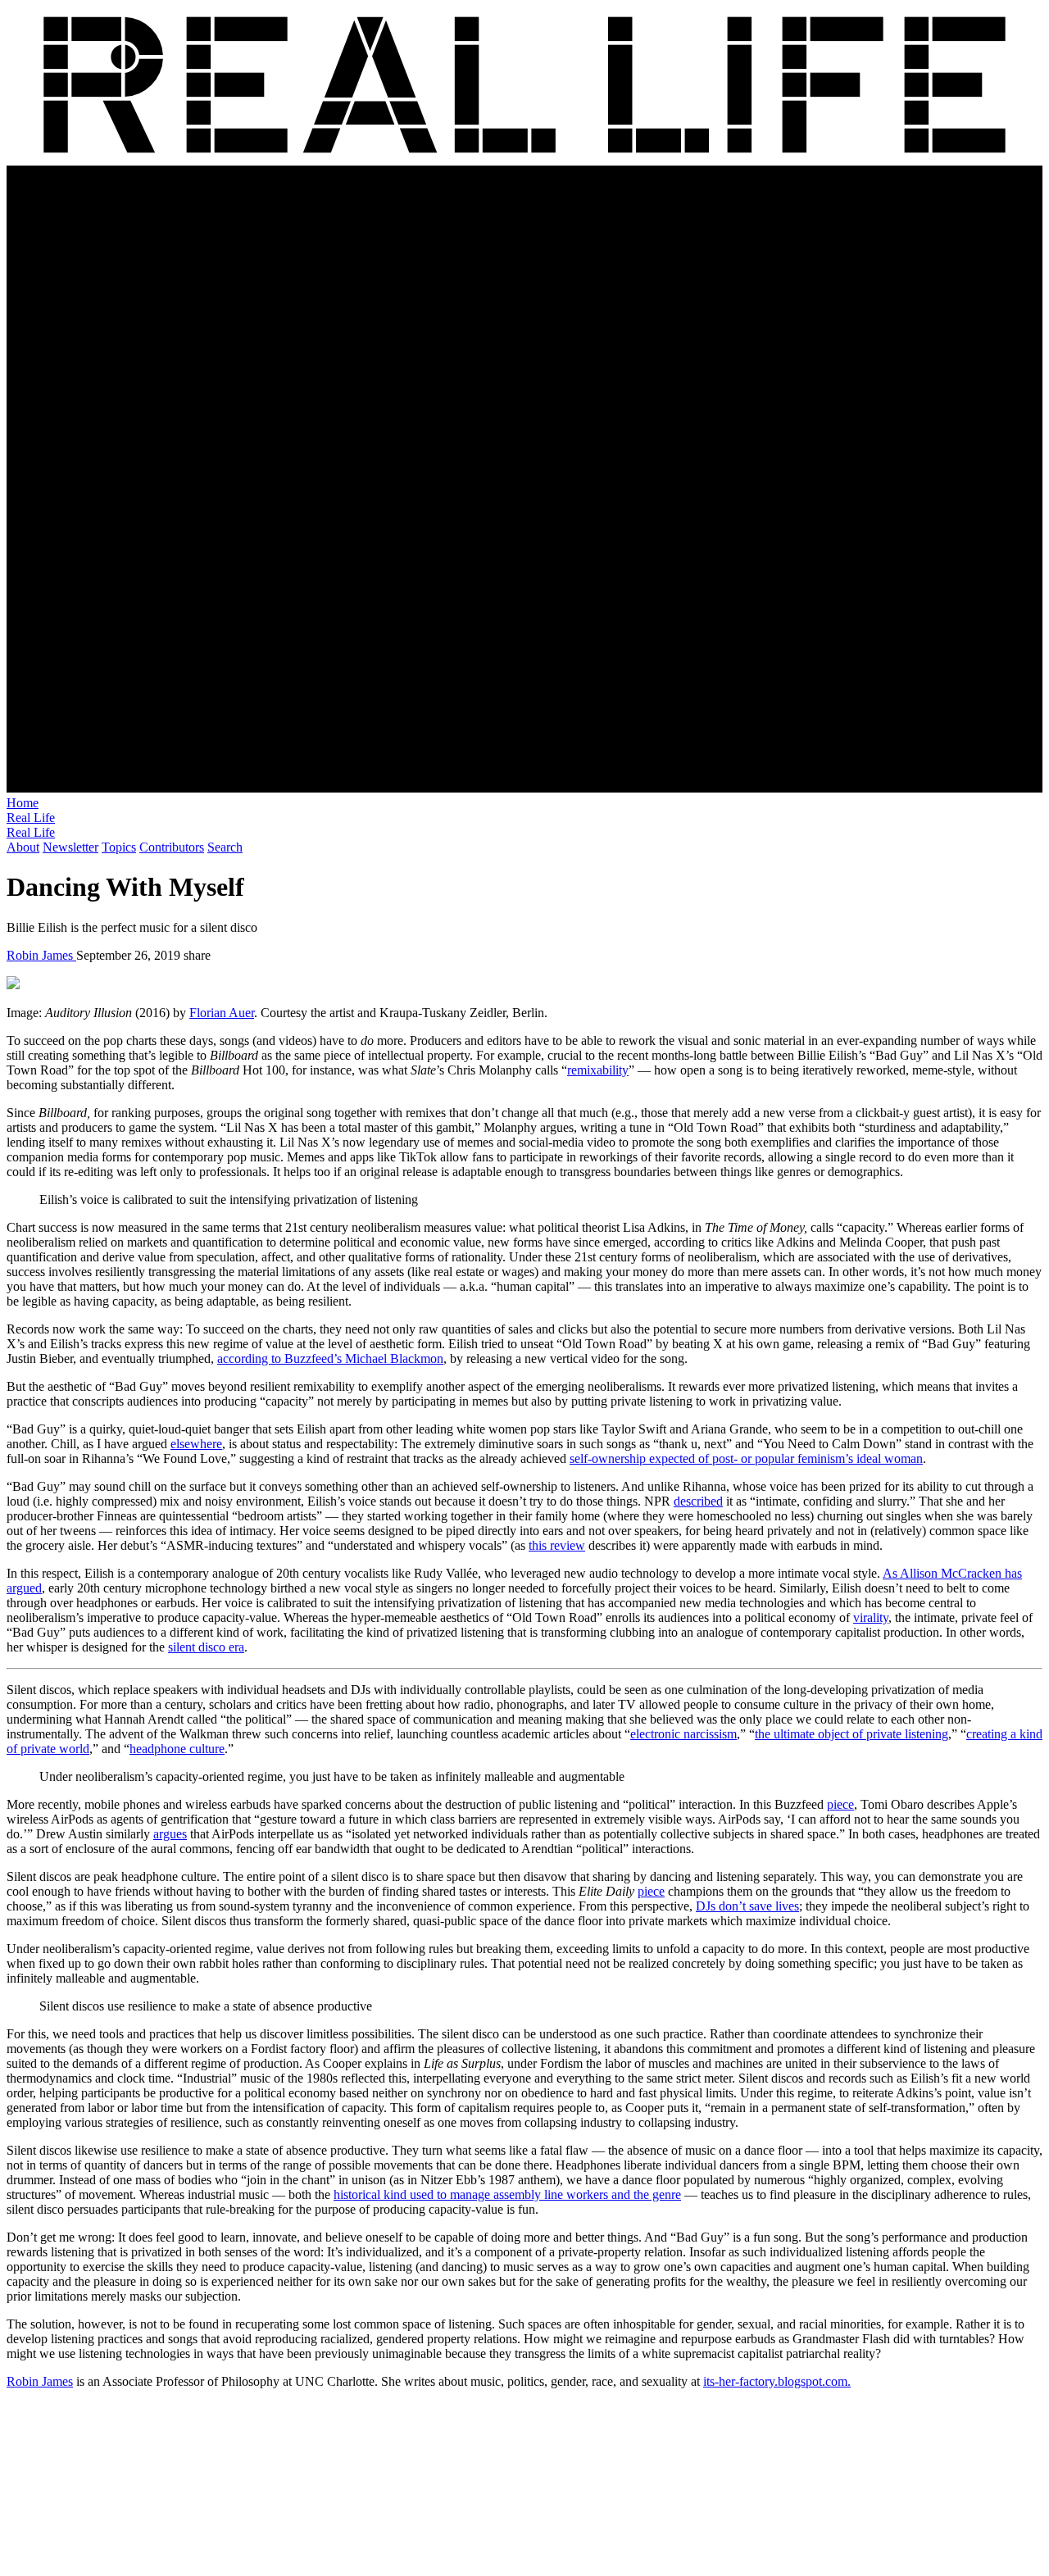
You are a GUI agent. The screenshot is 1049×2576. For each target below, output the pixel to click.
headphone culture (177, 1749)
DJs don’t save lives (747, 1906)
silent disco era (206, 1647)
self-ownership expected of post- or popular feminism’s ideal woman (746, 1458)
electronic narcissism (683, 1734)
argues (170, 1834)
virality (871, 1617)
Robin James (41, 955)
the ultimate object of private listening (851, 1734)
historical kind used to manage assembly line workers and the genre (507, 2194)
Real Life (31, 818)
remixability (598, 1070)
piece (840, 1804)
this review (557, 1545)
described (698, 1501)
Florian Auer (222, 1013)
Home (23, 803)
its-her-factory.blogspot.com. (777, 2381)
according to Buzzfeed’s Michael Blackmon (330, 1358)
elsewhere (196, 1444)
